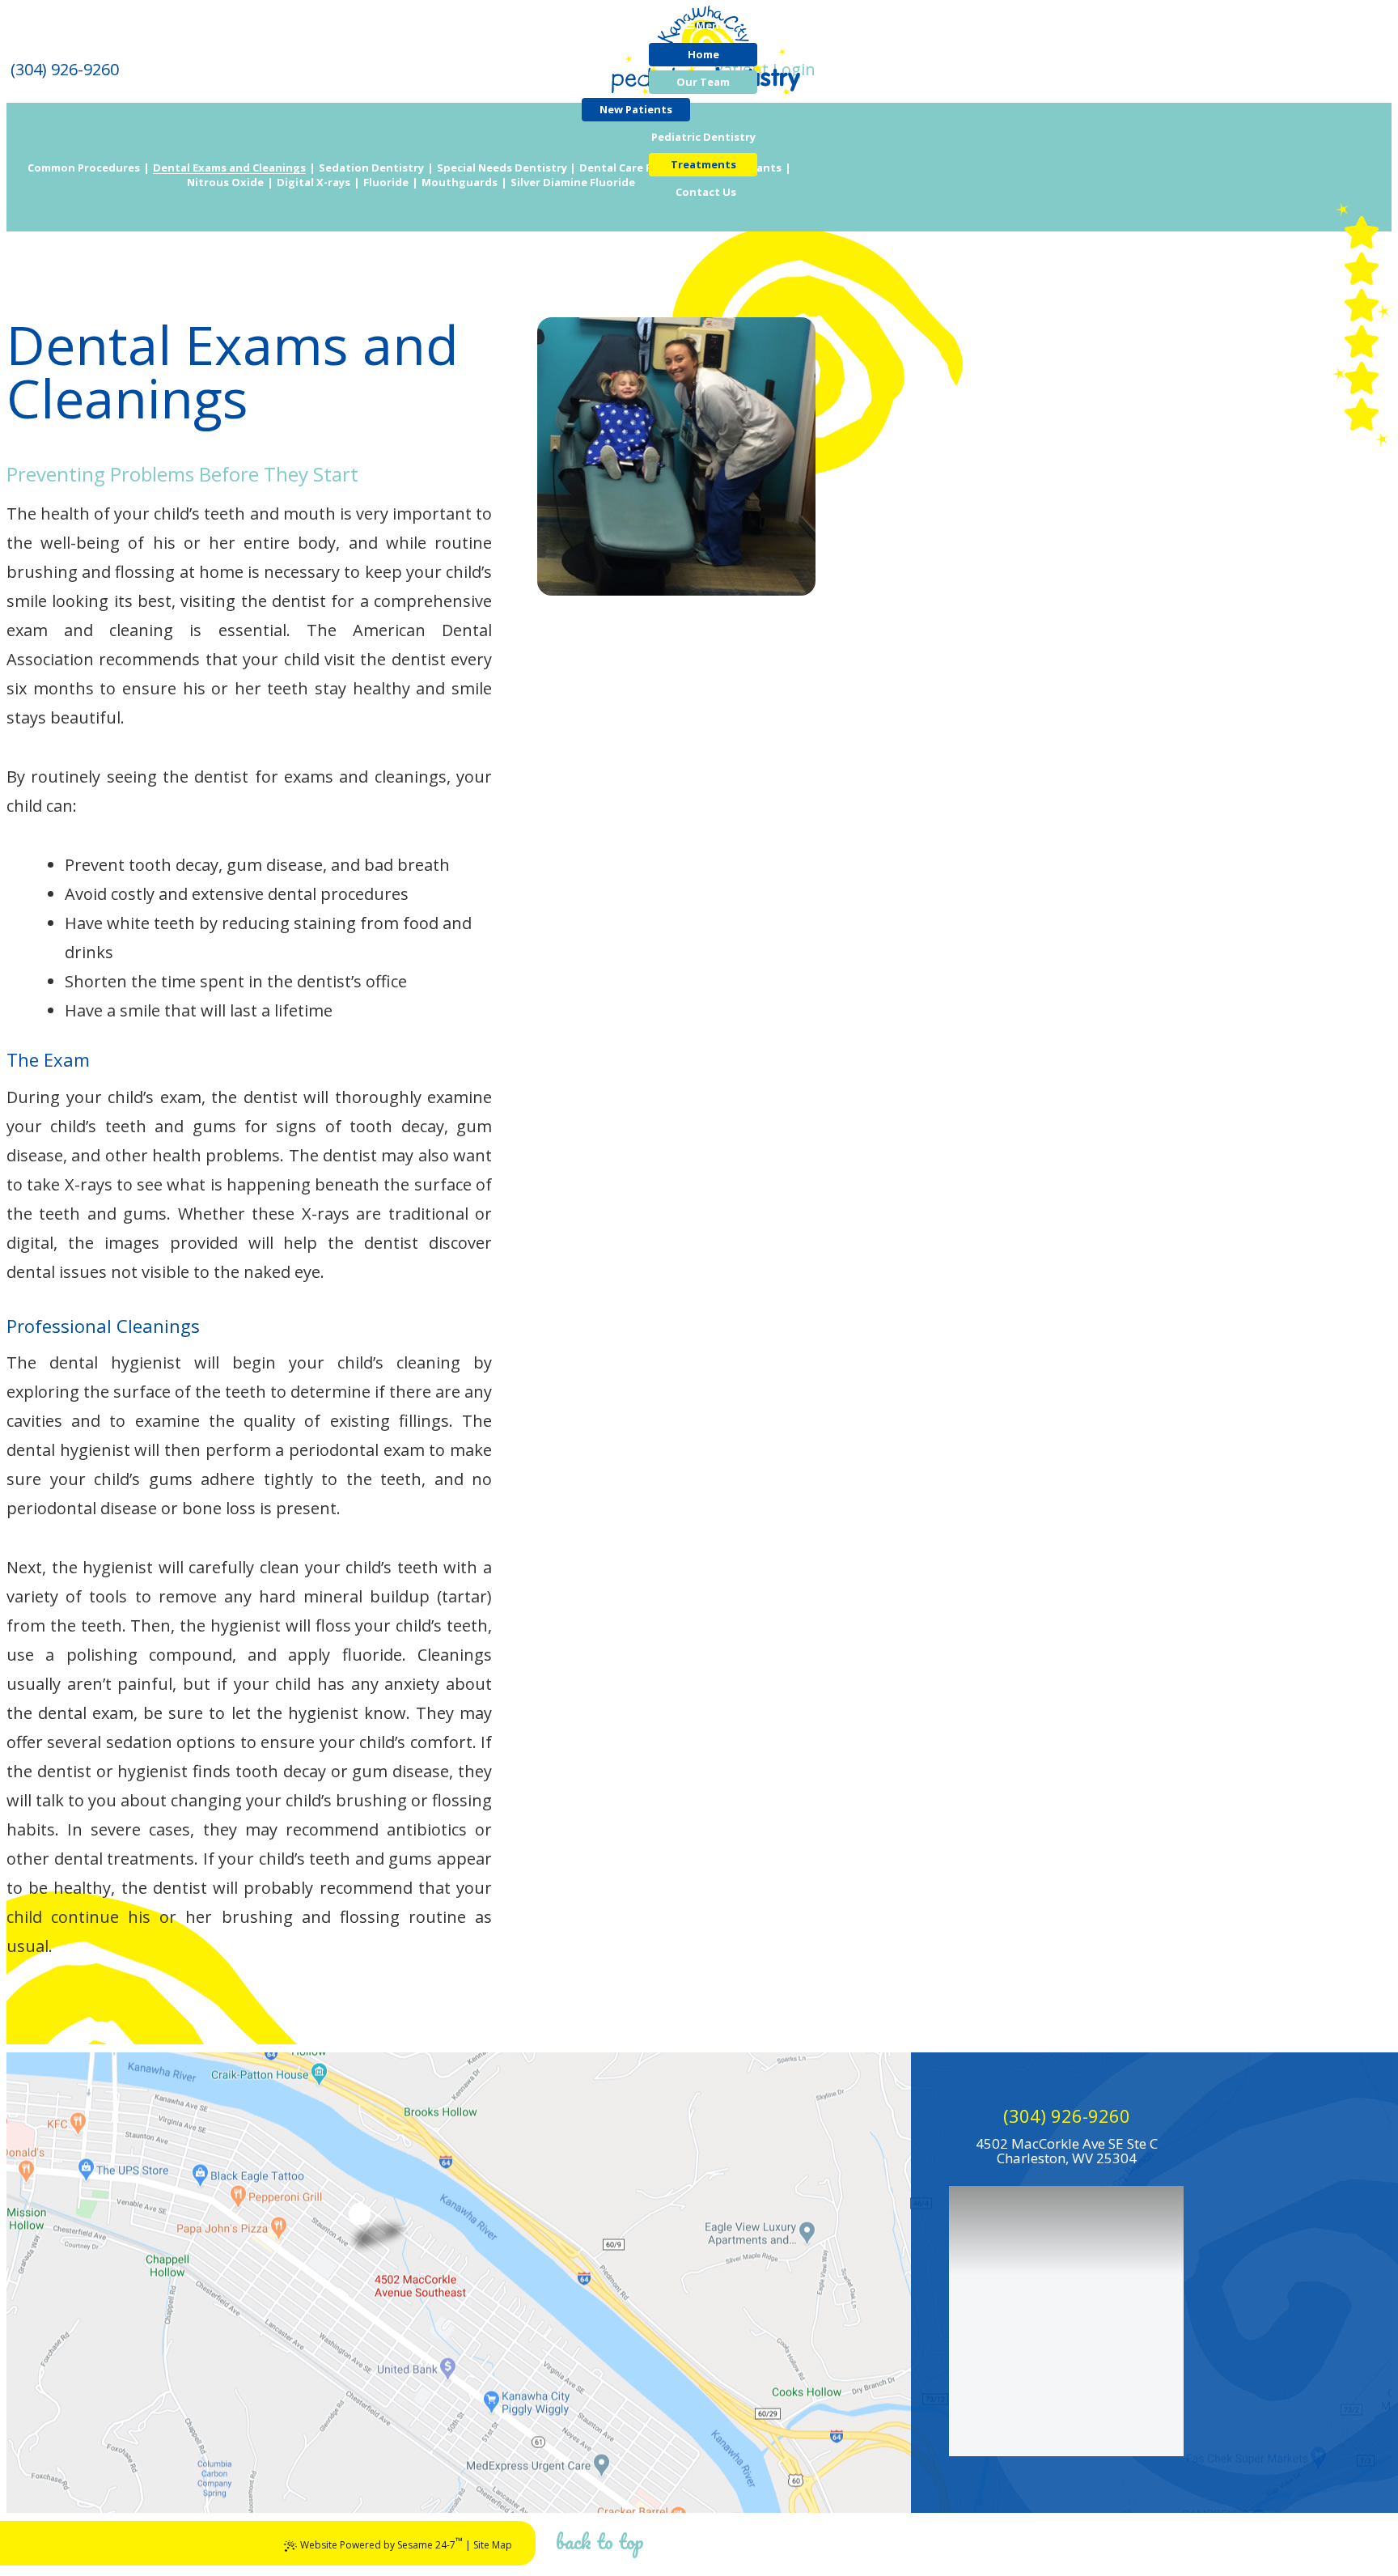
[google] (1362, 305)
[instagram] (1362, 414)
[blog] (1362, 378)
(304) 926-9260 (1067, 2116)
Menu (711, 25)
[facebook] (1362, 269)
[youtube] (1362, 342)
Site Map (493, 2545)
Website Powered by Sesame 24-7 (381, 2543)
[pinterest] (1362, 232)
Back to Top (600, 2541)
